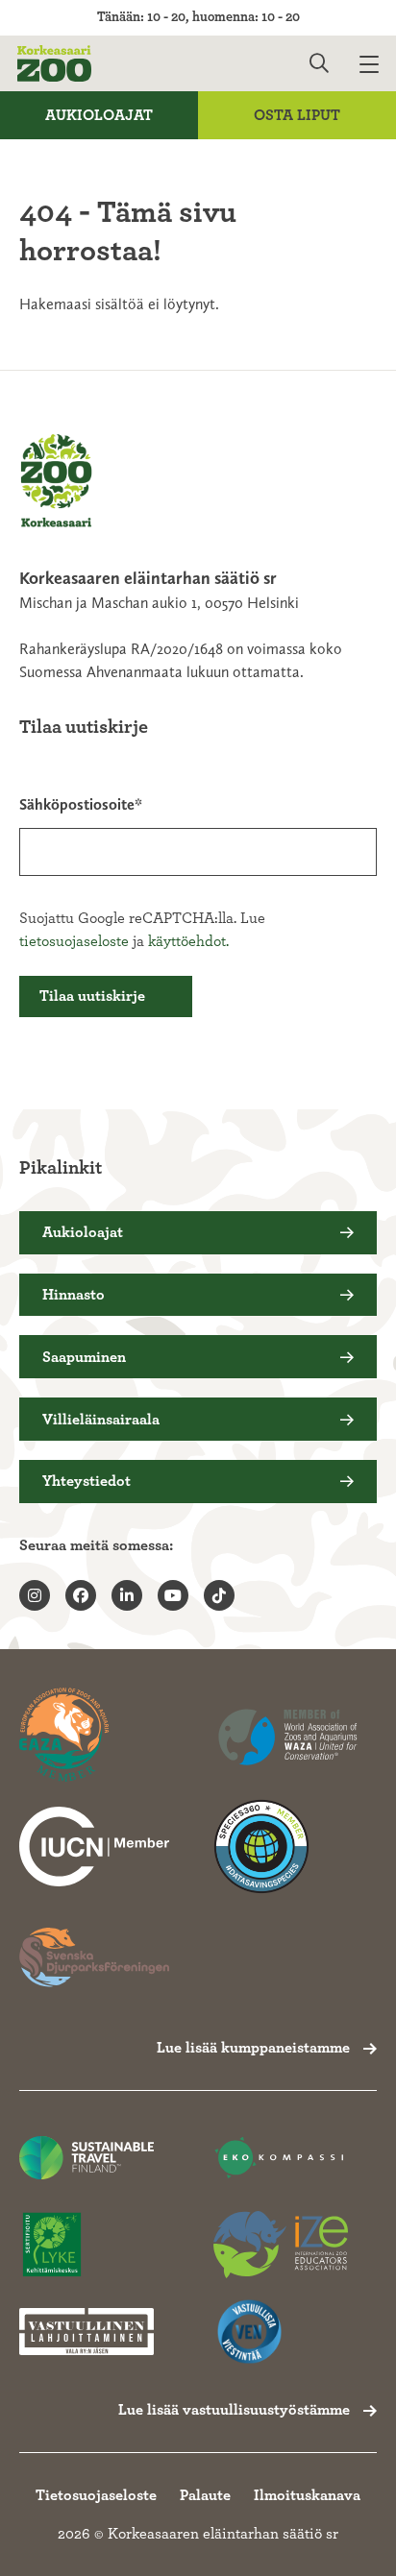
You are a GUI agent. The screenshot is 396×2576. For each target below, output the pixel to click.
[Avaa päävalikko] (378, 63)
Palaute (205, 2495)
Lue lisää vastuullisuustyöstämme (234, 2410)
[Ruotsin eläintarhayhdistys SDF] (94, 1957)
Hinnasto (74, 1295)
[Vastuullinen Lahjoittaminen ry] (87, 2332)
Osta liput (297, 115)
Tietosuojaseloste (96, 2495)
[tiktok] (219, 1595)
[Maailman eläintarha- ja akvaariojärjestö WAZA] (288, 1736)
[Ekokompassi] (281, 2158)
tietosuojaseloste (74, 941)
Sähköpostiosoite (77, 804)
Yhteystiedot (87, 1481)
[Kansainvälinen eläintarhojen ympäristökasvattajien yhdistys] (281, 2245)
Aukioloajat (99, 115)
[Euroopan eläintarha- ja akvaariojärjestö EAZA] (94, 1736)
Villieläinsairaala (101, 1420)
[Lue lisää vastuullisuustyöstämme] (94, 1847)
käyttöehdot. (188, 941)
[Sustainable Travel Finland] (87, 2158)
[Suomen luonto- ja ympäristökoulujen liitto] (87, 2245)
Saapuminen (84, 1357)
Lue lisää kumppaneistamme (253, 2048)
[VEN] (281, 2332)
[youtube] (173, 1595)
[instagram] (35, 1595)
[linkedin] (127, 1595)
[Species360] (288, 1847)
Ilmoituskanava (307, 2495)
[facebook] (81, 1595)
